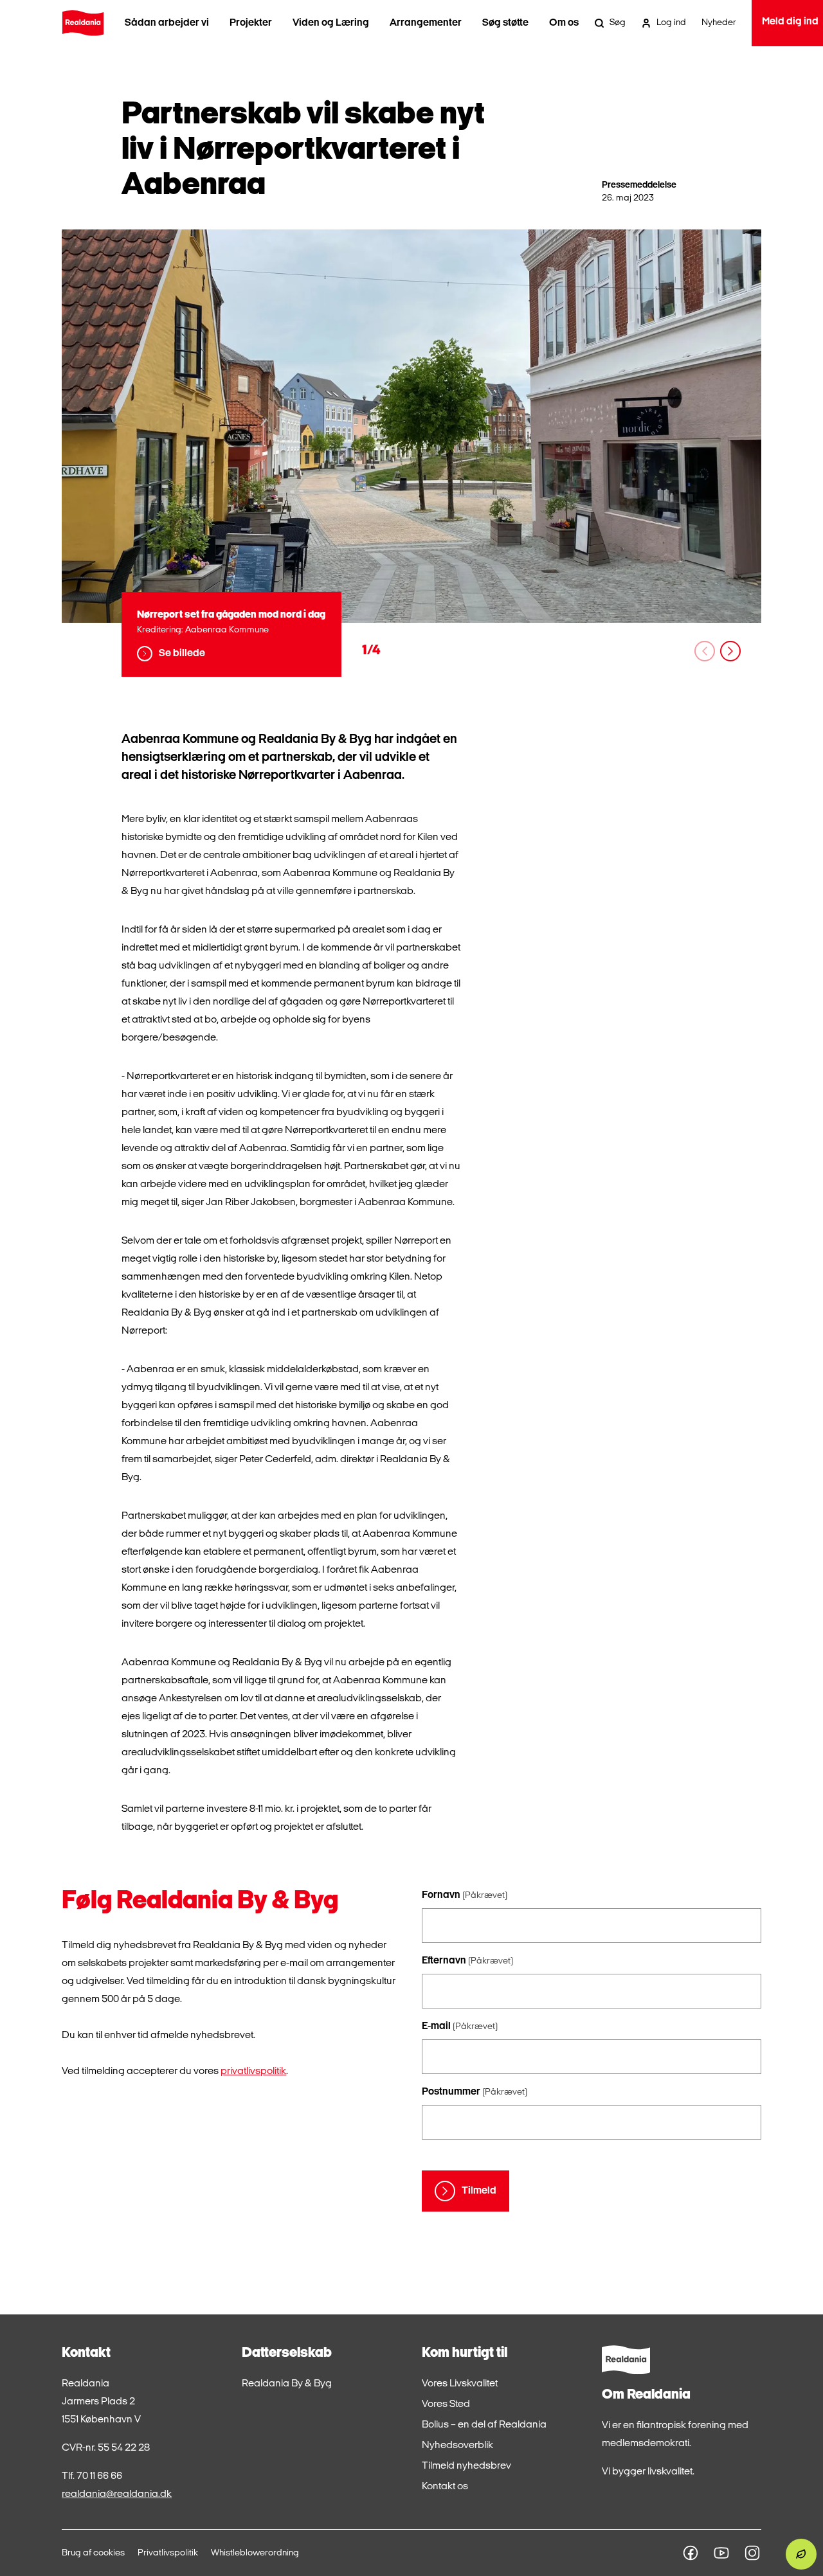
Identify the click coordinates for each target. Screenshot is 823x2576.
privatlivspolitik (253, 2071)
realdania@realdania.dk (117, 2494)
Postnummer (475, 2092)
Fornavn (465, 1895)
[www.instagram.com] (752, 2553)
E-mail (460, 2026)
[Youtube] (721, 2553)
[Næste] (730, 651)
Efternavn (467, 1961)
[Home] (83, 23)
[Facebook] (691, 2553)
